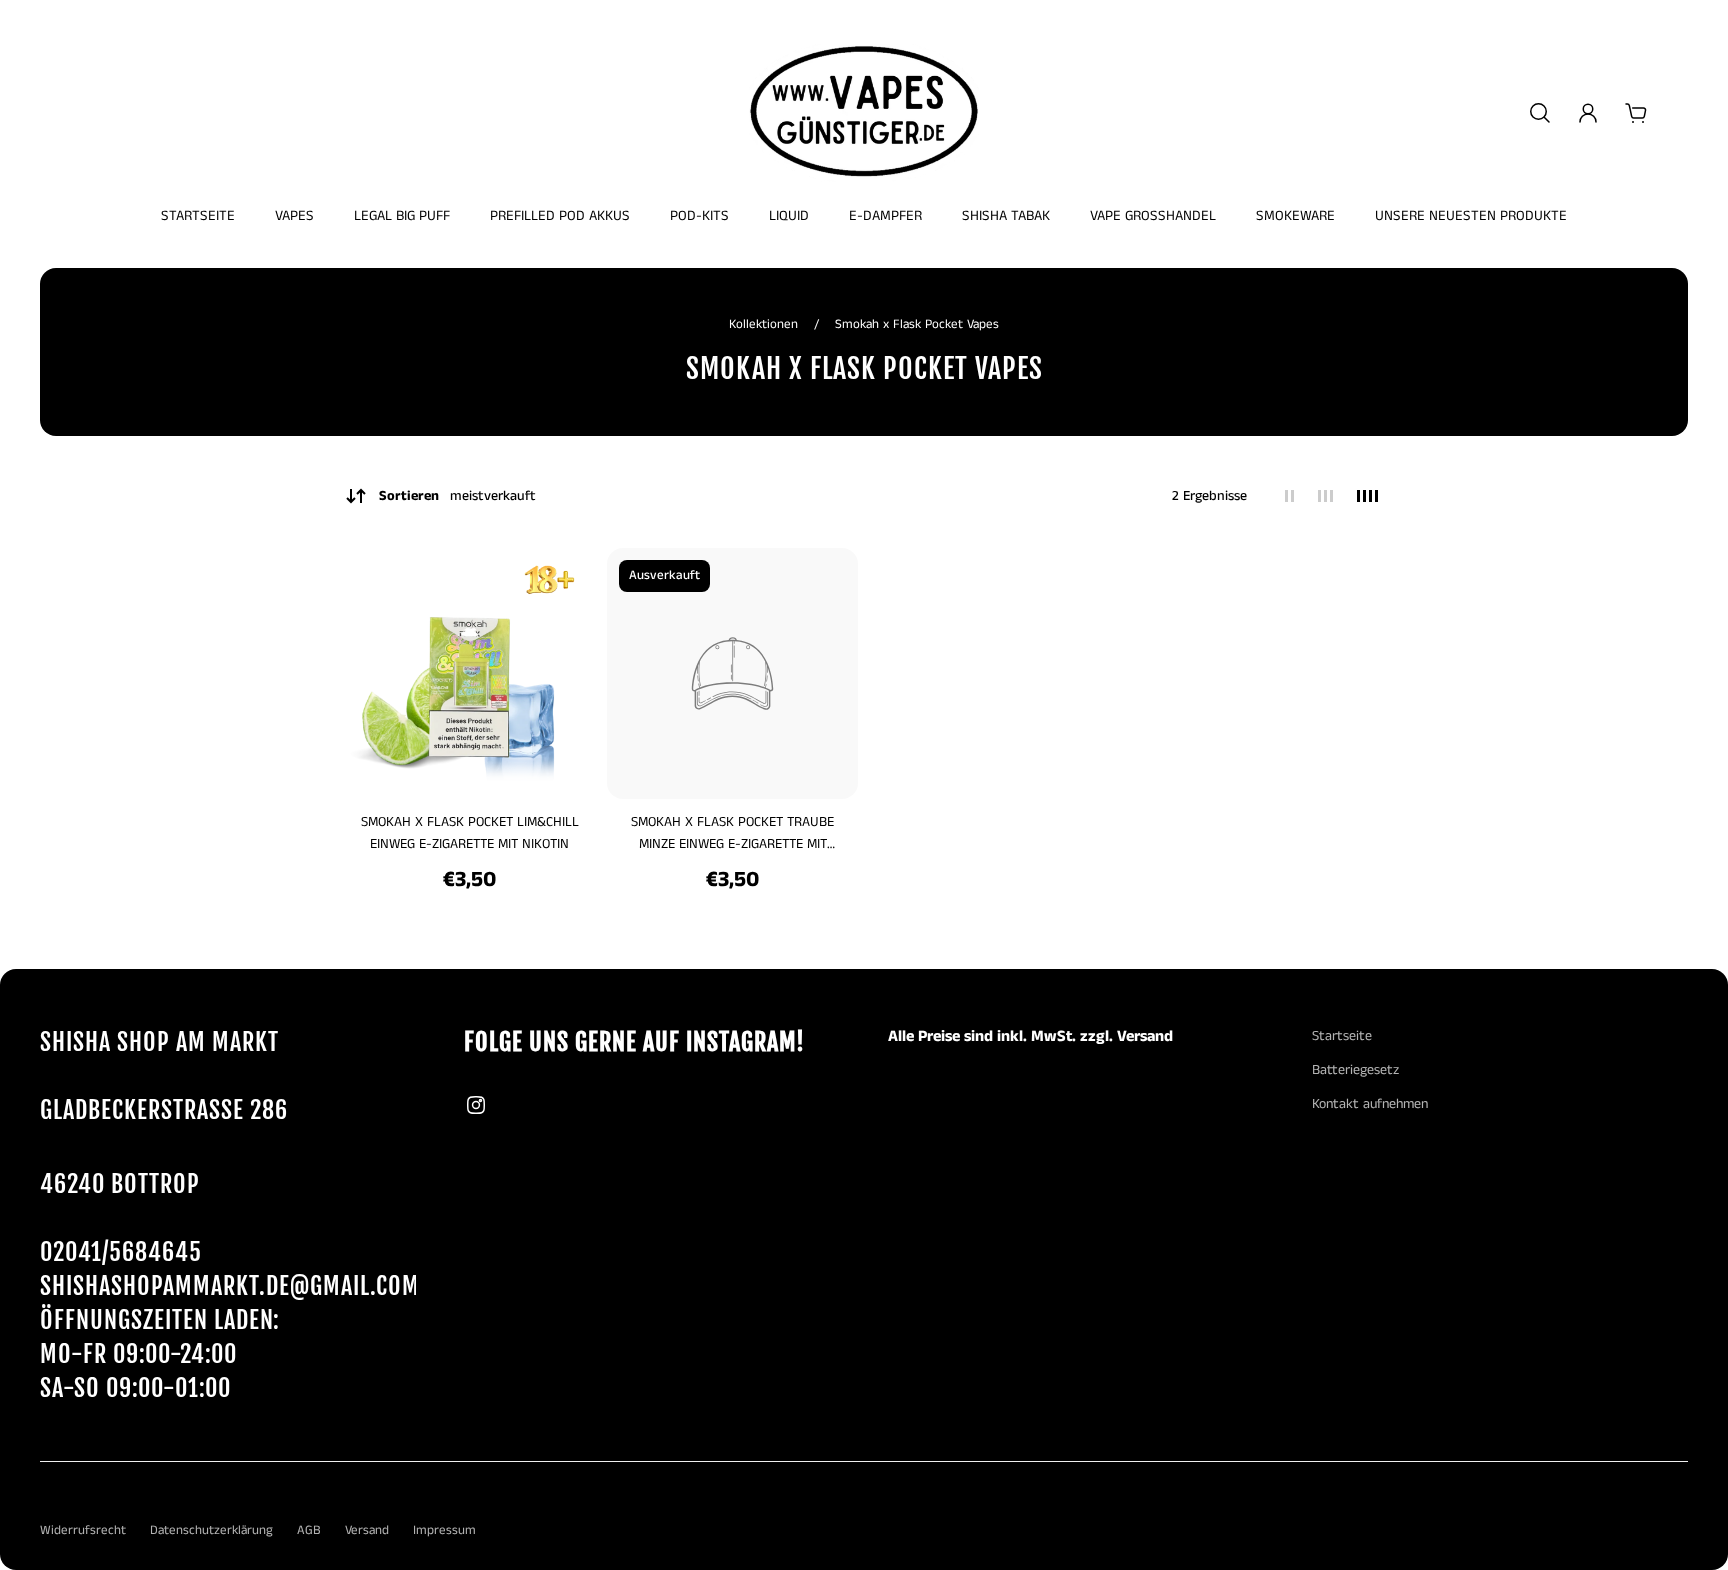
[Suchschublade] (1540, 113)
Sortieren (457, 496)
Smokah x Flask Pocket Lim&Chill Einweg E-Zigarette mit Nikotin (470, 833)
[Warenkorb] (1636, 113)
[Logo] (864, 113)
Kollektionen (765, 324)
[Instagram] (476, 1105)
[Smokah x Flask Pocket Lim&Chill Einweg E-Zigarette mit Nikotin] (469, 673)
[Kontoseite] (1588, 113)
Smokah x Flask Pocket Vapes (917, 324)
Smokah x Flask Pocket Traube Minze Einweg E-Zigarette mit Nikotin (732, 833)
